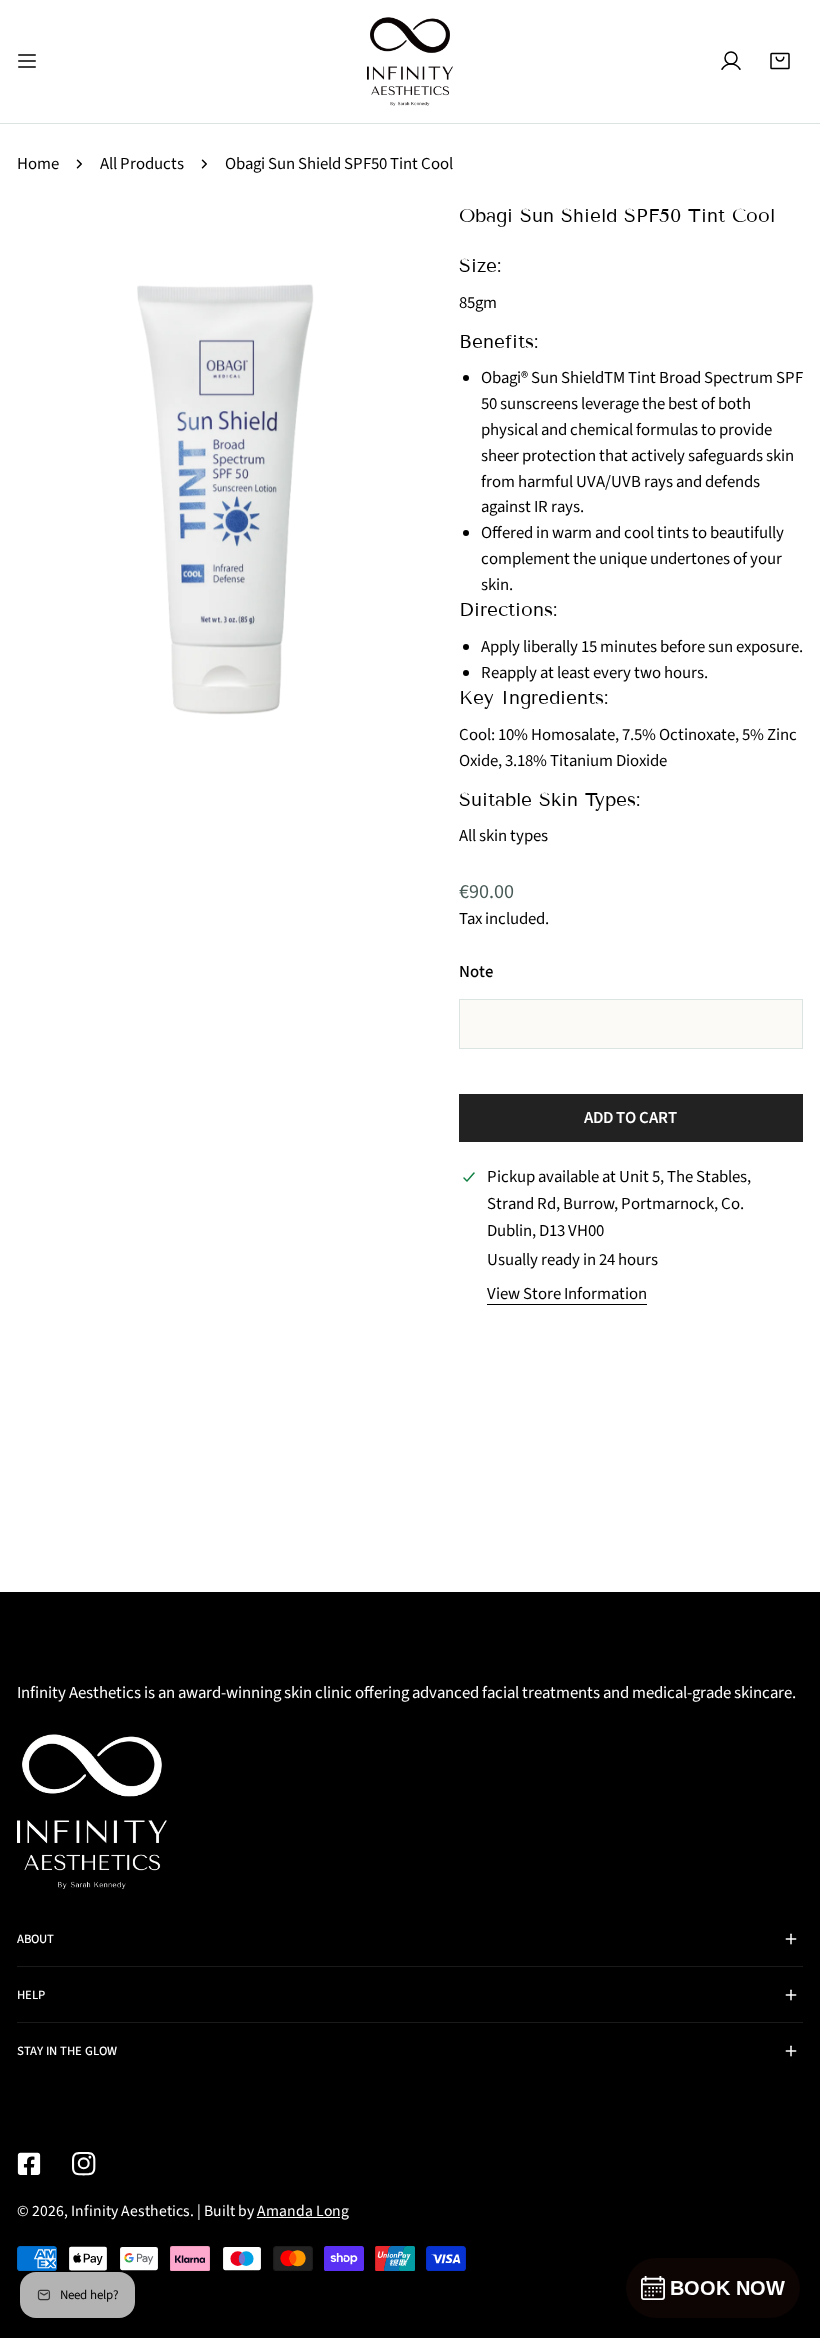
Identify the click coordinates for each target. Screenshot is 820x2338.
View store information (567, 1294)
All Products (142, 164)
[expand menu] (27, 61)
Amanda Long (303, 2211)
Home (38, 164)
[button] (780, 61)
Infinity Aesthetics (130, 2211)
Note (476, 972)
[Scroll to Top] (781, 2229)
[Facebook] (28, 2164)
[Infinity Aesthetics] (410, 61)
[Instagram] (83, 2164)
